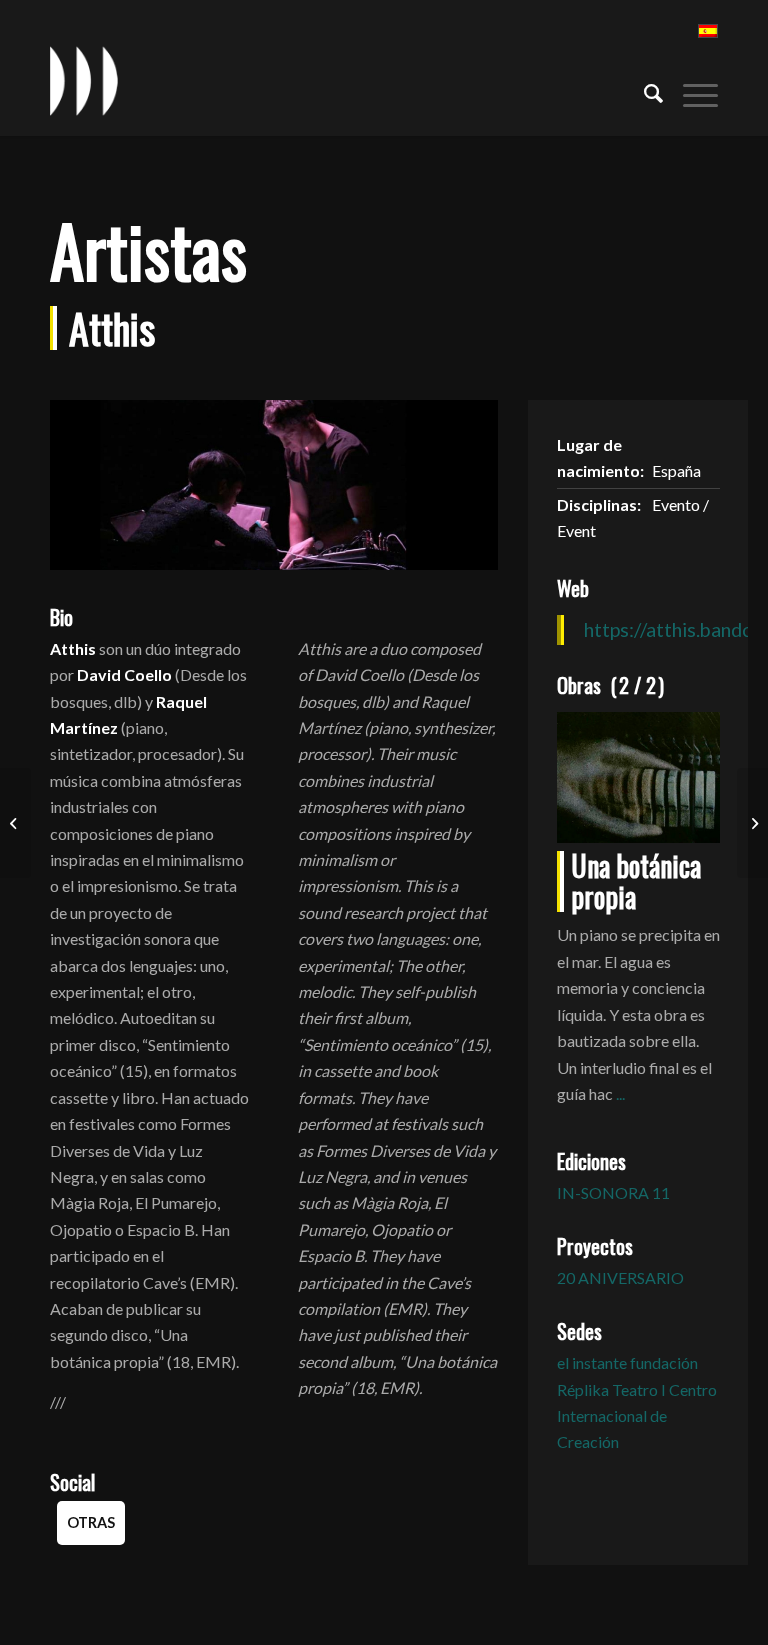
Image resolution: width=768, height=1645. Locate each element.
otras (91, 1522)
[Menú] (690, 91)
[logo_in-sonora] (84, 81)
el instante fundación (627, 1362)
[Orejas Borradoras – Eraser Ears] (15, 823)
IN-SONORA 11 (613, 1192)
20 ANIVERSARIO (620, 1277)
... (620, 1093)
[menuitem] (643, 91)
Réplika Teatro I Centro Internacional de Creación (637, 1416)
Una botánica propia (636, 881)
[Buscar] (643, 91)
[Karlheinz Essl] (752, 823)
